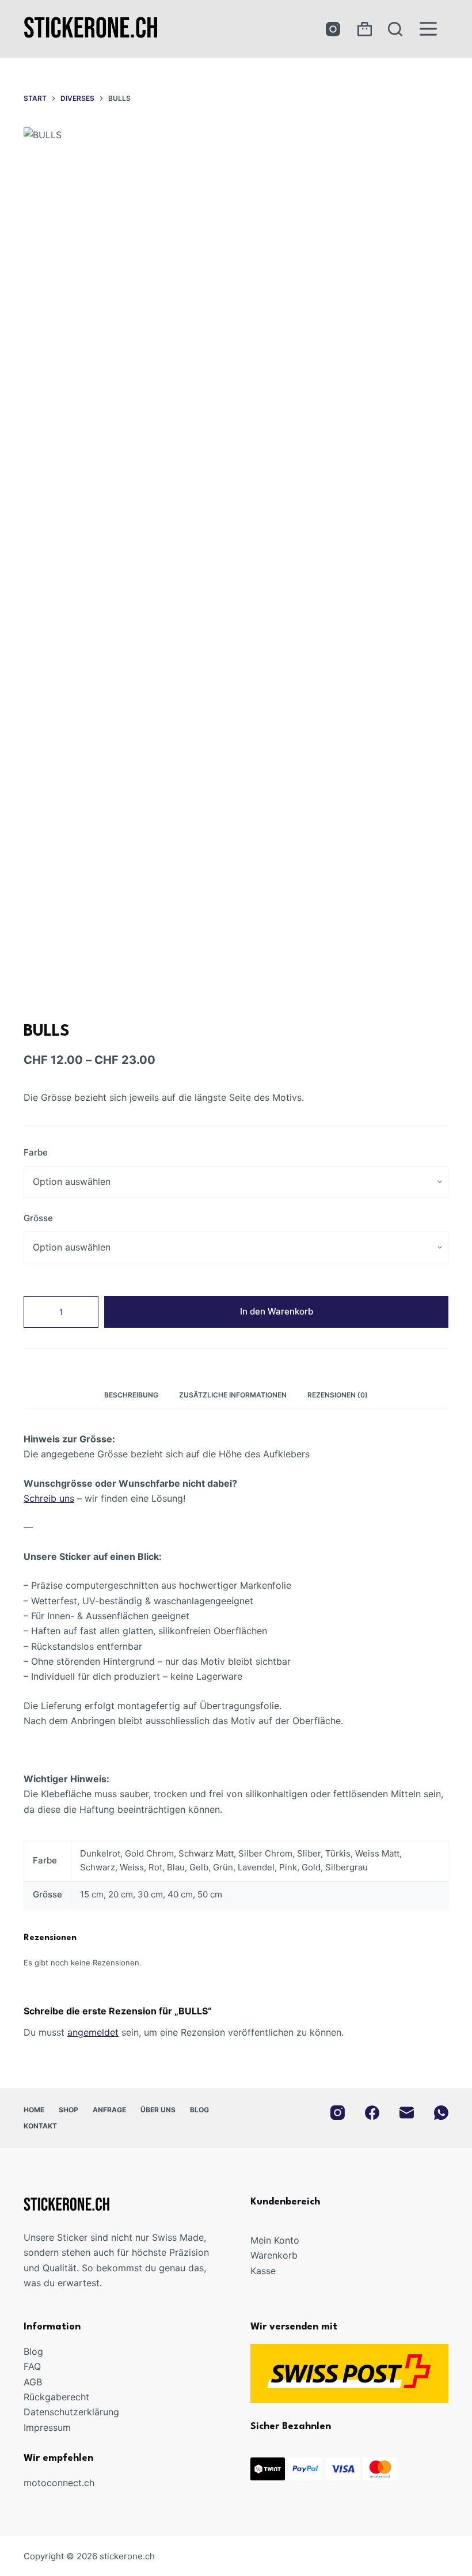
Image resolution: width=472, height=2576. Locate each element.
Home (34, 2110)
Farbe (36, 1152)
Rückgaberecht (56, 2397)
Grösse (38, 1218)
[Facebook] (372, 2113)
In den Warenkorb (277, 1311)
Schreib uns (49, 1498)
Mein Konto (275, 2240)
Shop (68, 2110)
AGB (33, 2382)
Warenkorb (274, 2255)
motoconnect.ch (59, 2483)
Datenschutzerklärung (71, 2412)
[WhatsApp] (441, 2113)
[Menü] (428, 29)
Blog (199, 2110)
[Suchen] (395, 29)
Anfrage (109, 2110)
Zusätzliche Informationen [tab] (233, 1395)
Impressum (47, 2427)
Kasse (263, 2271)
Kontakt (40, 2126)
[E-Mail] (407, 2113)
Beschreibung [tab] (131, 1395)
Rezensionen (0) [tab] (338, 1395)
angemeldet (93, 2032)
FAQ (32, 2366)
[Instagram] (333, 29)
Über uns (158, 2110)
